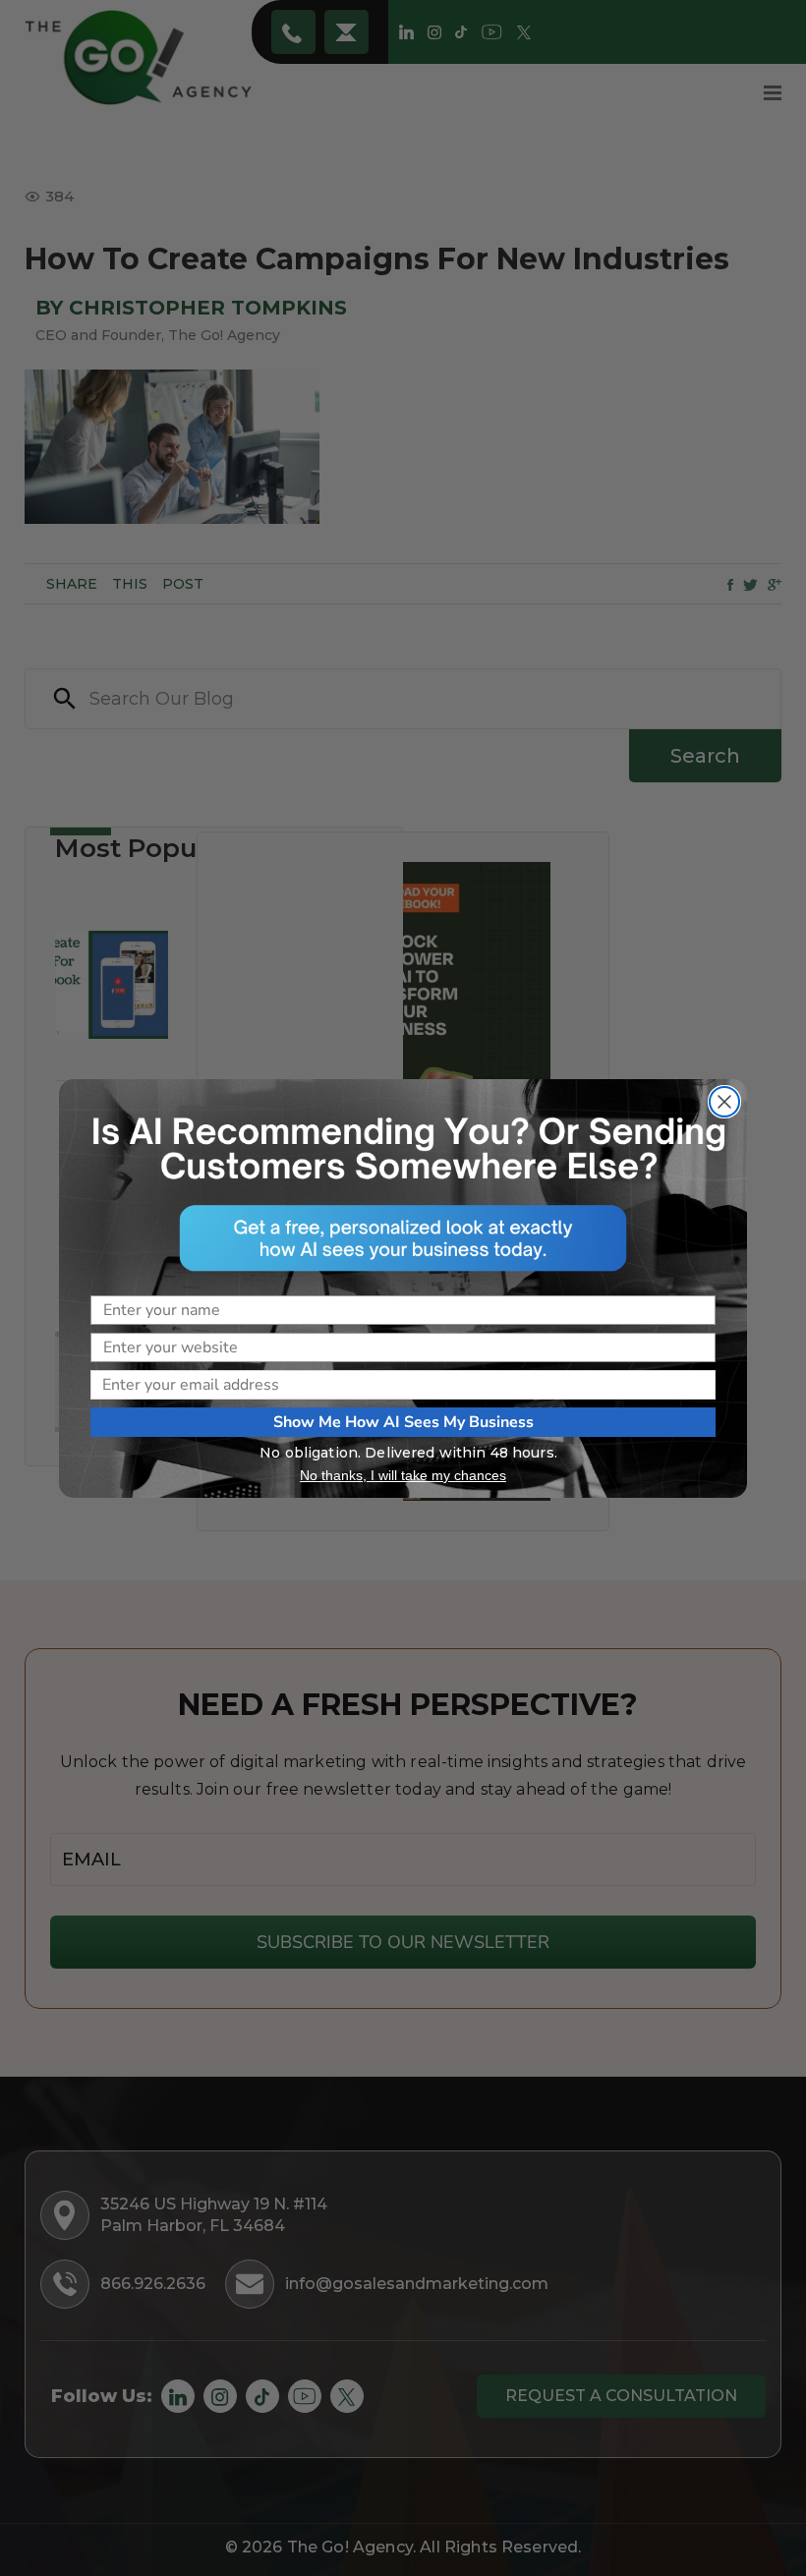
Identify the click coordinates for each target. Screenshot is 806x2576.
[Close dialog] (724, 1102)
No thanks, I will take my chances (403, 1475)
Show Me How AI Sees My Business (403, 1422)
